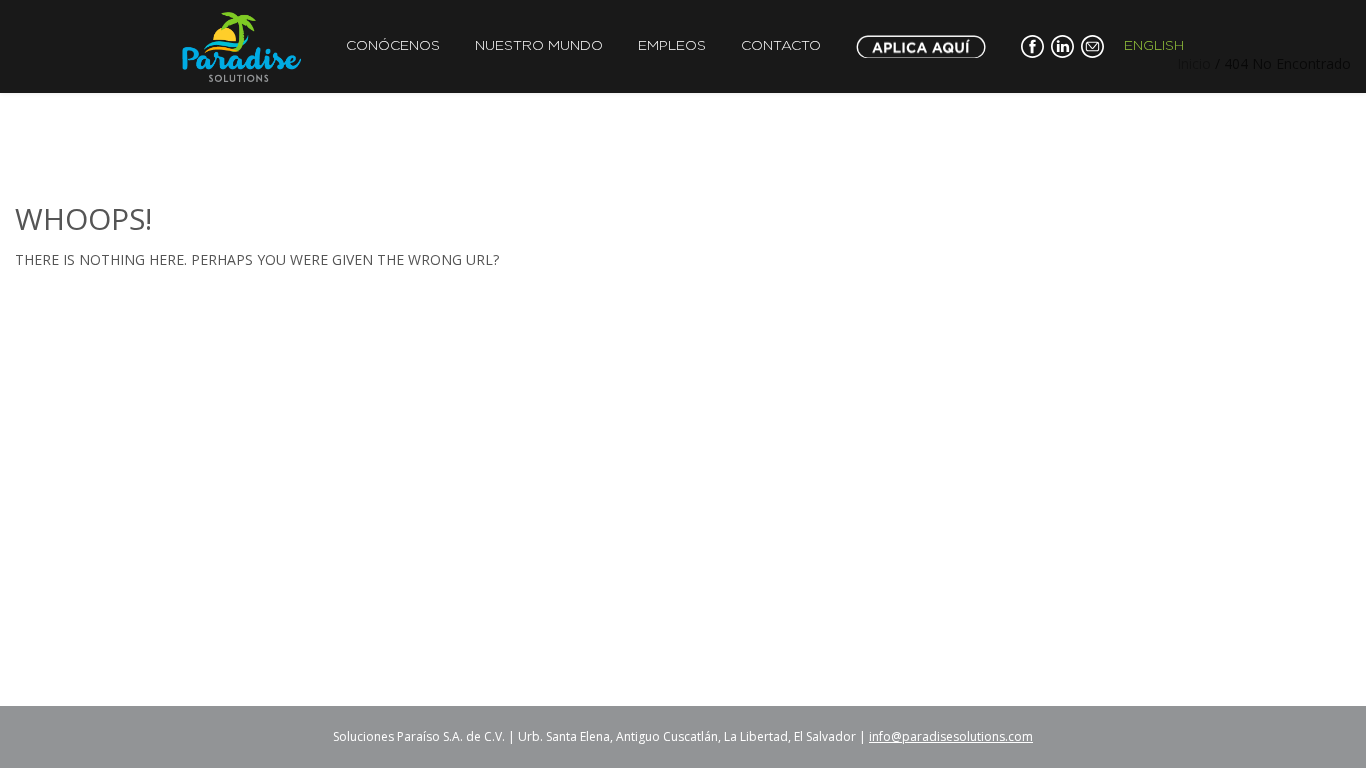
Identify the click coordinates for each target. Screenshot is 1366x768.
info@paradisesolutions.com (951, 736)
